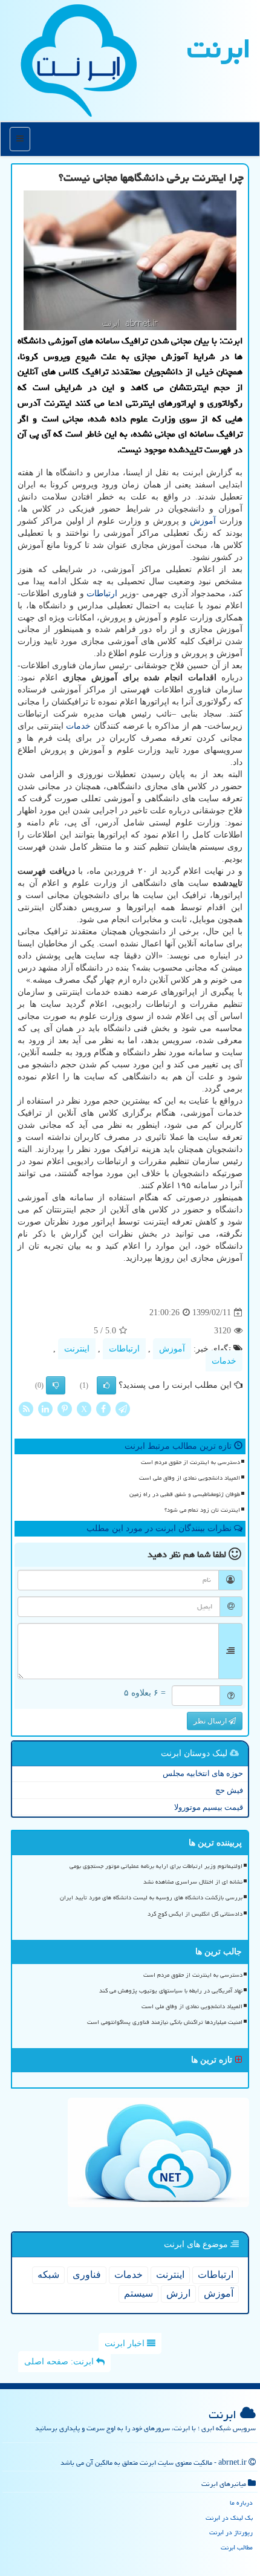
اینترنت (77, 1349)
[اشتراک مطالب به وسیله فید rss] (26, 1409)
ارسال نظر (211, 1721)
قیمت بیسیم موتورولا (209, 1807)
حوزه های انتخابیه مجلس (203, 1773)
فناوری (87, 2275)
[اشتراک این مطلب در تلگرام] (123, 1409)
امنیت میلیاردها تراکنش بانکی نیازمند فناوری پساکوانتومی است (165, 2022)
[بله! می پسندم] (106, 1385)
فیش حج (229, 1790)
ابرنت (219, 48)
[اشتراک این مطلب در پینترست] (65, 1409)
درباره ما (241, 2503)
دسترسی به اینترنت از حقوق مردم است (190, 1462)
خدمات (78, 726)
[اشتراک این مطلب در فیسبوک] (103, 1409)
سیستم (138, 2293)
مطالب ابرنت (237, 2547)
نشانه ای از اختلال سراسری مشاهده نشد (193, 1882)
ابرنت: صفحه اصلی (60, 2362)
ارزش (178, 2293)
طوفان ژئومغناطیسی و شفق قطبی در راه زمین (185, 1494)
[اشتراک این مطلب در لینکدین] (45, 1409)
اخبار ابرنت (126, 2343)
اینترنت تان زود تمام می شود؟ (202, 1510)
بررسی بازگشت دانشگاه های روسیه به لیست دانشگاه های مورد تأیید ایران (151, 1898)
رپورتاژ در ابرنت (231, 2532)
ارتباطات (102, 594)
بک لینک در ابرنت (229, 2518)
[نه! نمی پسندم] (56, 1385)
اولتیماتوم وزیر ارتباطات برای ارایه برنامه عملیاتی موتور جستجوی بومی (156, 1866)
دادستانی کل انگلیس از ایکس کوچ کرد (195, 1914)
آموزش (203, 521)
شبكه (48, 2275)
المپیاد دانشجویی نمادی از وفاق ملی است (190, 1478)
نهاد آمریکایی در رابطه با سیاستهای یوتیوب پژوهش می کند (171, 1991)
